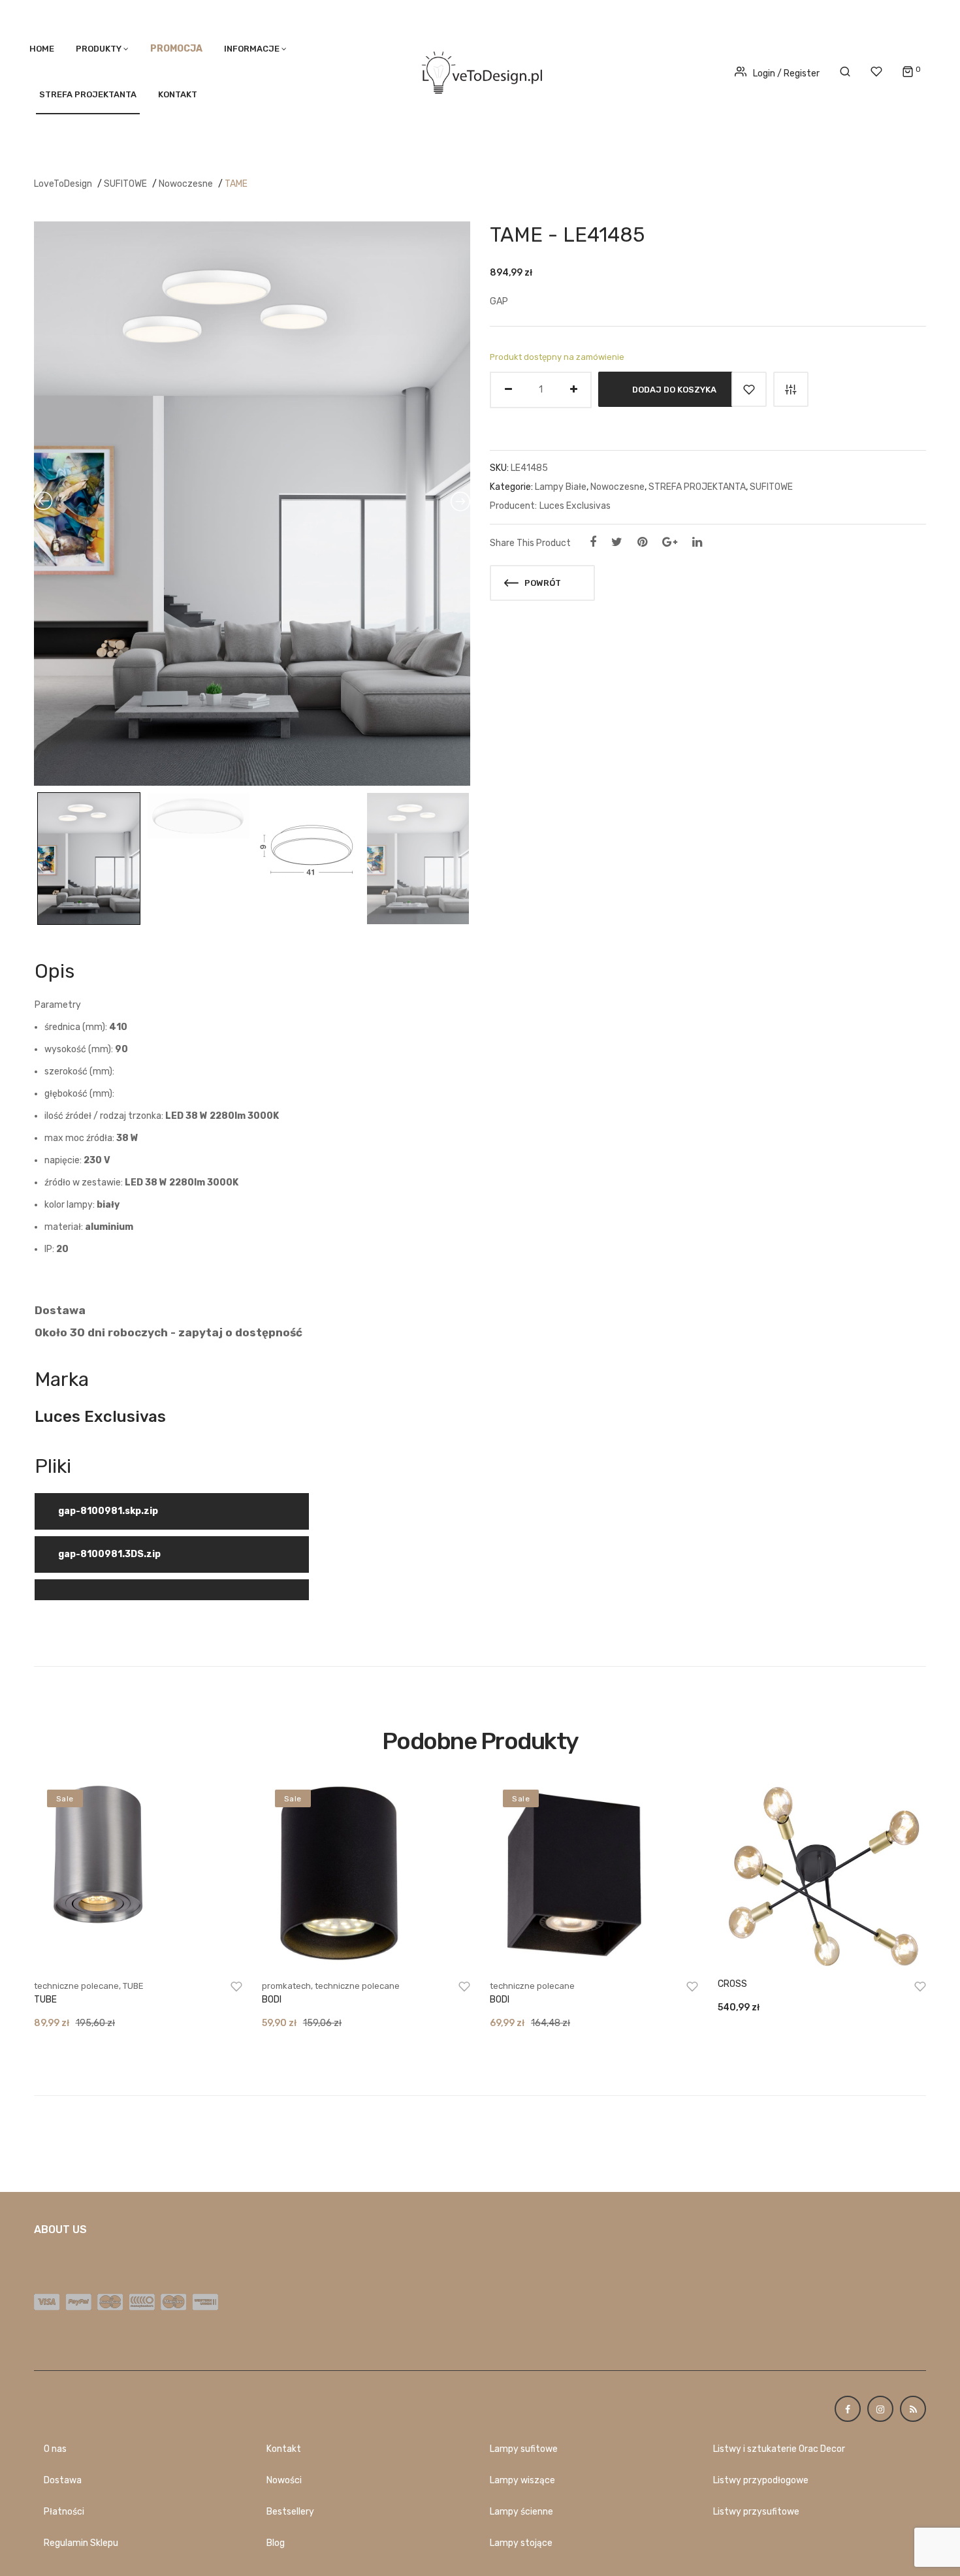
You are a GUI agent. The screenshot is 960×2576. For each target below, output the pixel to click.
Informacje (252, 49)
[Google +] (670, 542)
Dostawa (63, 2480)
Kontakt (178, 94)
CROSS (732, 1984)
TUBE (133, 1986)
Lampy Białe (561, 487)
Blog (276, 2543)
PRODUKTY (99, 49)
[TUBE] (138, 1875)
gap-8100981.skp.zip (108, 1511)
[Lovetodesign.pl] (480, 70)
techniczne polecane (76, 1986)
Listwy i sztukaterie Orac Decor (779, 2449)
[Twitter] (617, 542)
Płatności (64, 2512)
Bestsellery (290, 2512)
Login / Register (786, 73)
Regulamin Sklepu (81, 2543)
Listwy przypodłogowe (761, 2480)
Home (42, 49)
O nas (55, 2449)
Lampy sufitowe (524, 2449)
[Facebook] (593, 542)
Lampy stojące (521, 2543)
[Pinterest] (642, 542)
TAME (236, 184)
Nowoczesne (186, 184)
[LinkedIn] (697, 542)
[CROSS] (822, 1875)
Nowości (284, 2480)
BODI (272, 2000)
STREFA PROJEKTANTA (88, 94)
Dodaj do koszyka (674, 389)
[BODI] (366, 1875)
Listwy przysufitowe (756, 2512)
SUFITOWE (125, 184)
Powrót (542, 583)
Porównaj (791, 389)
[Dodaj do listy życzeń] (749, 389)
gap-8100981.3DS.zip (109, 1554)
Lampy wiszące (522, 2480)
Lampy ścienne (521, 2512)
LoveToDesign (63, 184)
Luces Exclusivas (575, 506)
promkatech (286, 1986)
